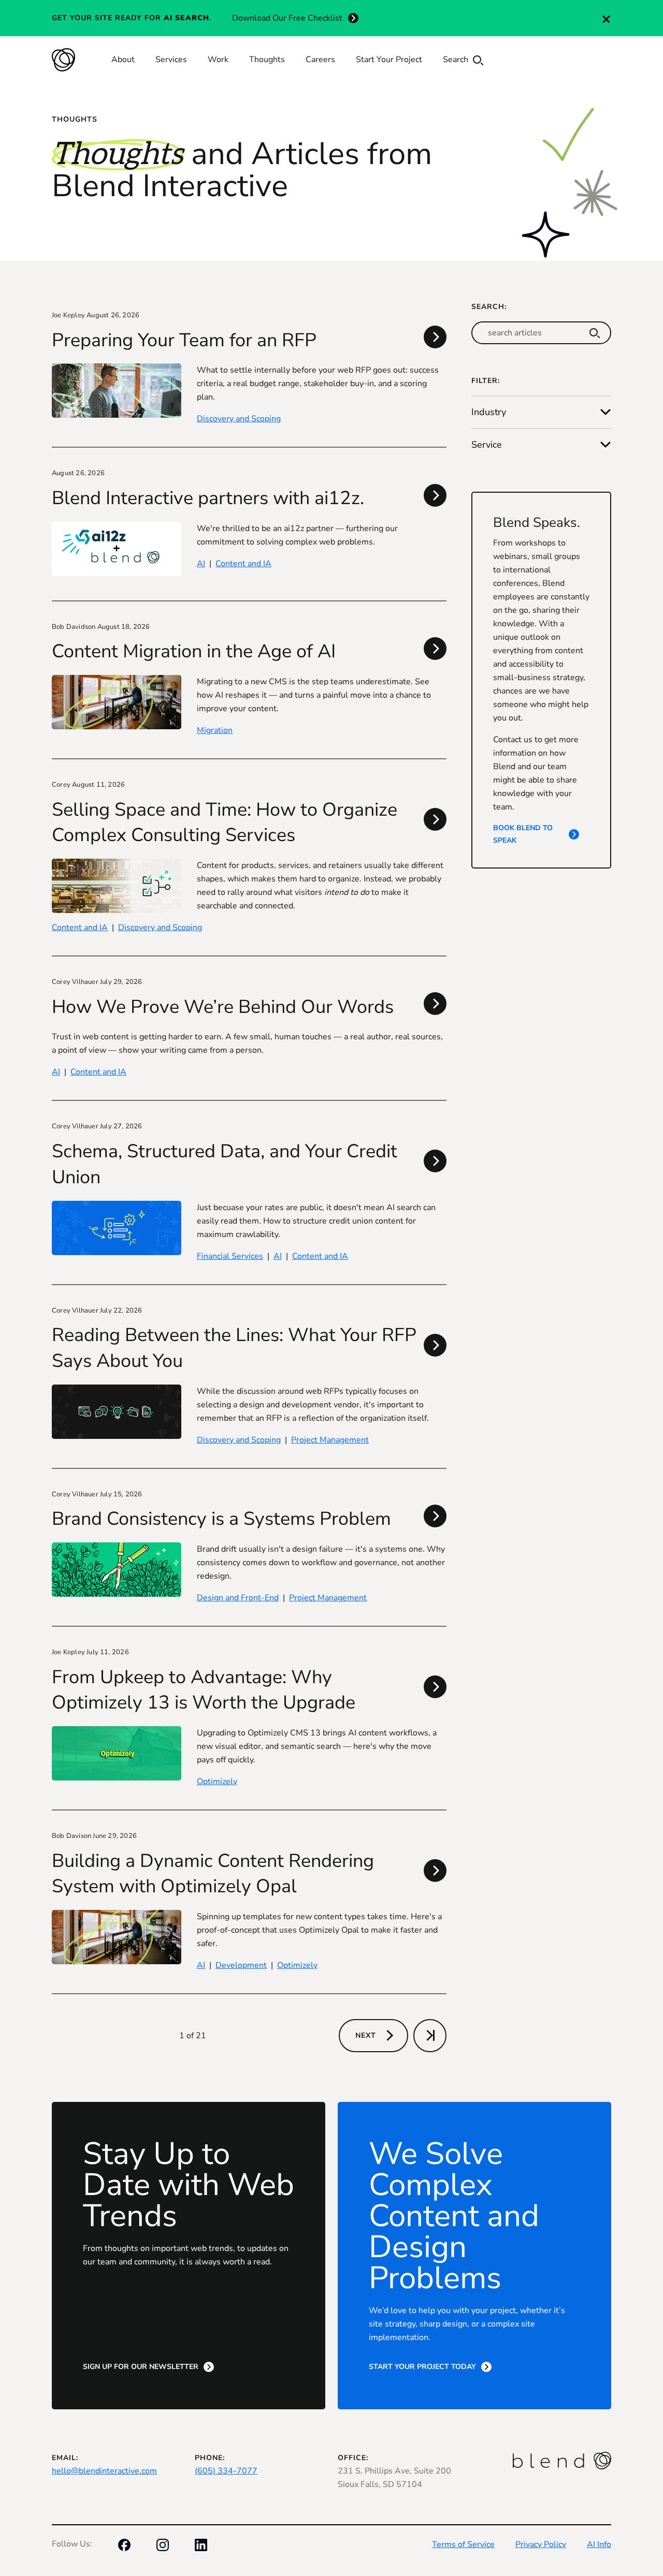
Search (457, 60)
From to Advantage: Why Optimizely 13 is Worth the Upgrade (204, 1690)
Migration (215, 730)
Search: (489, 307)
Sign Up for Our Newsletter (141, 2367)
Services (171, 60)
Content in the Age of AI (194, 651)
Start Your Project (389, 60)
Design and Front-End (238, 1598)
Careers (320, 60)
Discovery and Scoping (239, 419)
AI (201, 564)
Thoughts (267, 60)
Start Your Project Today (422, 2367)
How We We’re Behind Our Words (223, 1007)
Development (241, 1965)
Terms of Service (463, 2544)
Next (366, 2035)
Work (218, 60)
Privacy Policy (541, 2544)
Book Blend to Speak (523, 834)
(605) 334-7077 (226, 2471)
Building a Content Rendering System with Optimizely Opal (213, 1874)
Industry (489, 412)
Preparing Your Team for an (184, 340)
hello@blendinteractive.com (104, 2471)
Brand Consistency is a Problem (221, 1519)
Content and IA (243, 564)
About (123, 60)
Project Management (330, 1440)
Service (487, 445)
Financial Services (230, 1256)
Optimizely (217, 1782)
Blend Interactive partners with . (208, 498)
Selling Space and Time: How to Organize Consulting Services (225, 823)
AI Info (599, 2544)
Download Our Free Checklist (287, 18)
